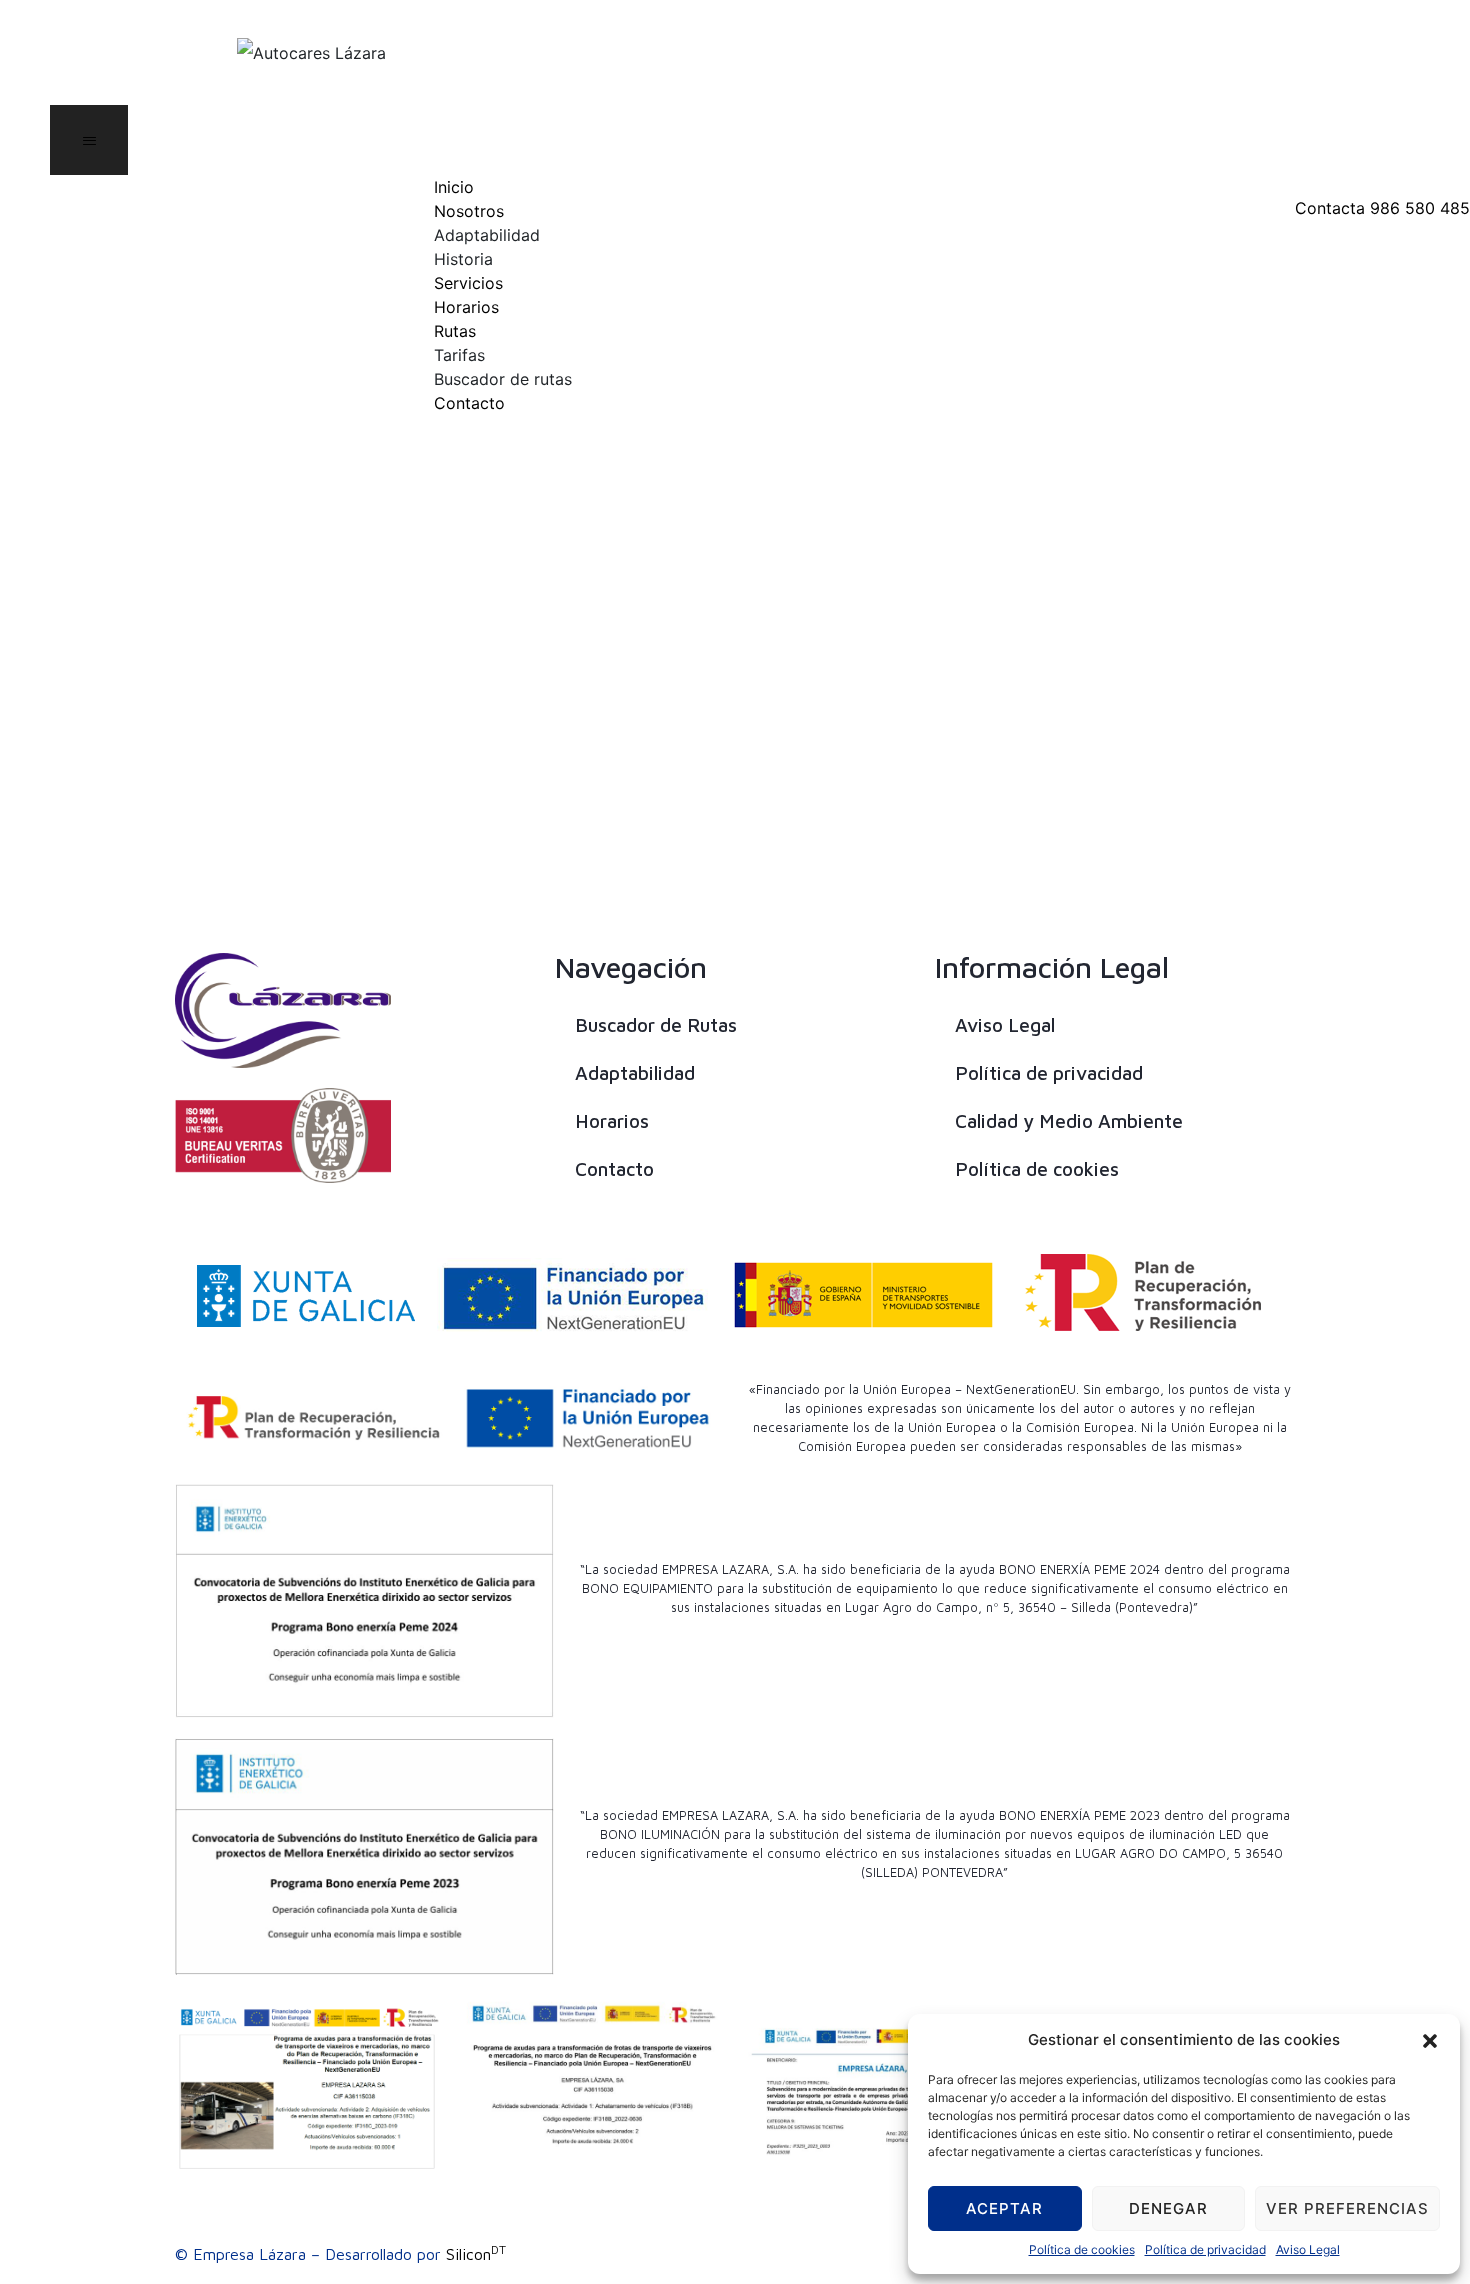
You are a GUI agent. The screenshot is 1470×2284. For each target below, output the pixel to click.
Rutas (455, 331)
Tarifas (459, 355)
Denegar (1168, 2208)
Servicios (468, 283)
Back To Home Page (719, 605)
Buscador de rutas (503, 379)
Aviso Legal (1308, 2249)
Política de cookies (1082, 2249)
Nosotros (469, 211)
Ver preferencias (1347, 2208)
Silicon (476, 2254)
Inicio (454, 187)
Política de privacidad (1205, 2249)
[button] (1430, 2040)
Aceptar (1004, 2208)
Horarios (466, 307)
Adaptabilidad (487, 235)
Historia (463, 259)
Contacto (469, 403)
